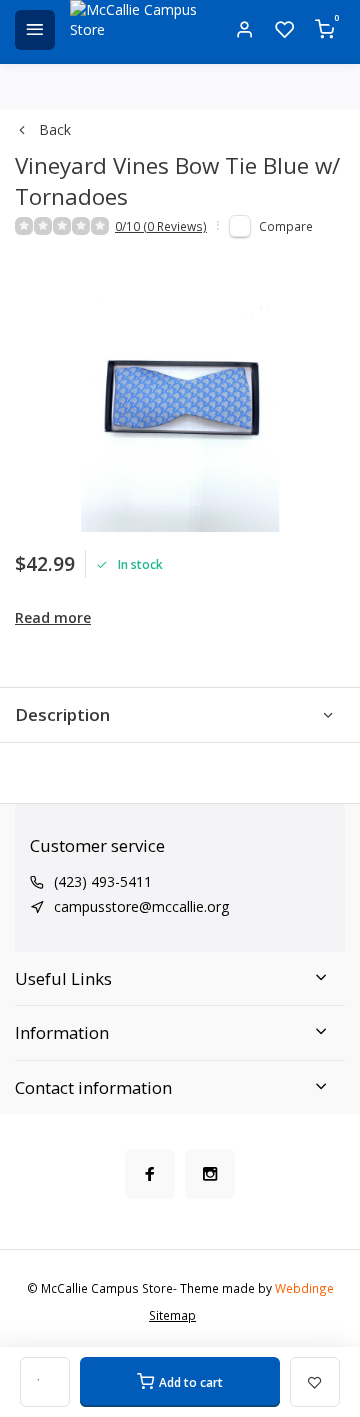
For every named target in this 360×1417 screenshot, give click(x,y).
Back (55, 129)
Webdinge (304, 1288)
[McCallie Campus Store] (140, 30)
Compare (286, 226)
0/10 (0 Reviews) (161, 226)
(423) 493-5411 (103, 881)
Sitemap (172, 1315)
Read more (53, 617)
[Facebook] (150, 1174)
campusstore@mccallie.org (141, 906)
